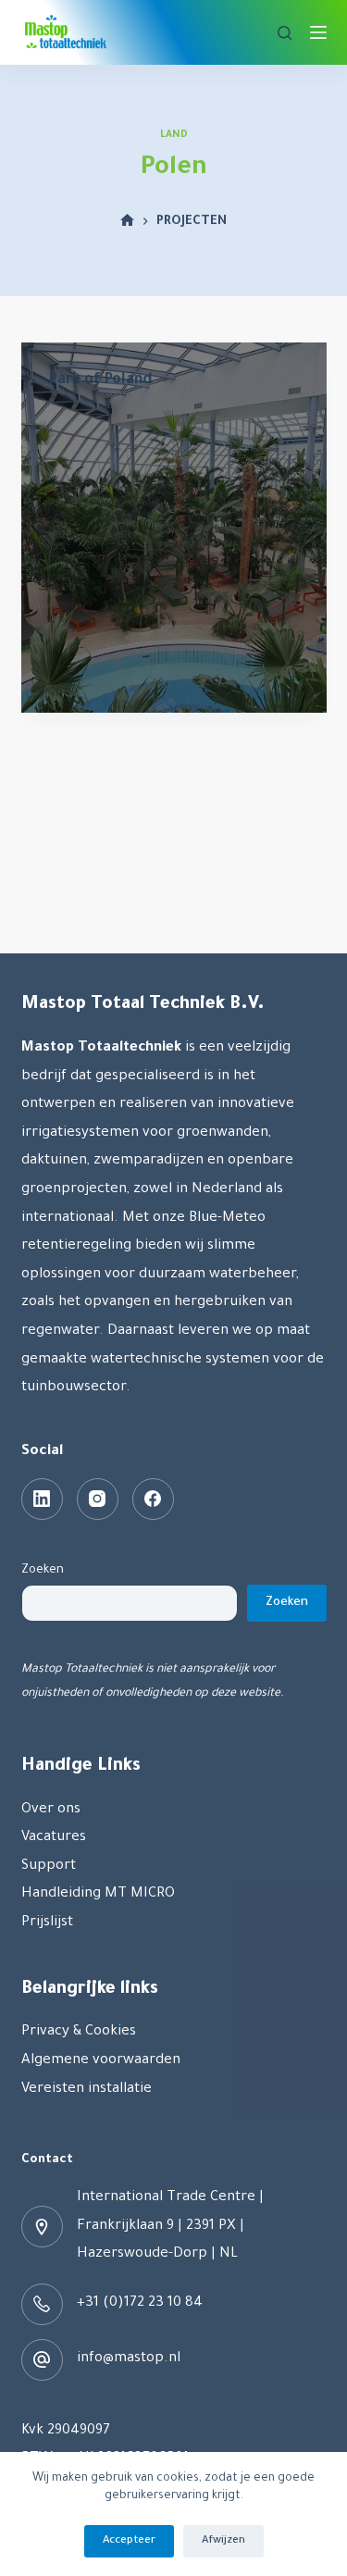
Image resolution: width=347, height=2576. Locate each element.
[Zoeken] (285, 33)
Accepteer (129, 2541)
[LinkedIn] (42, 1499)
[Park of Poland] (174, 528)
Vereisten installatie (87, 2090)
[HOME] (127, 222)
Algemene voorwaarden (101, 2061)
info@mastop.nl (129, 2359)
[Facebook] (153, 1499)
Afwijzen (223, 2541)
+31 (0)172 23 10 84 (140, 2303)
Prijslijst (47, 1923)
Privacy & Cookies (79, 2032)
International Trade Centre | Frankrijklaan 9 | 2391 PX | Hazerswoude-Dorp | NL (170, 2226)
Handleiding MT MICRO (98, 1894)
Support (49, 1867)
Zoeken (43, 1570)
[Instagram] (98, 1499)
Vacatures (54, 1838)
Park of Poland (101, 380)
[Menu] (318, 32)
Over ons (51, 1810)
